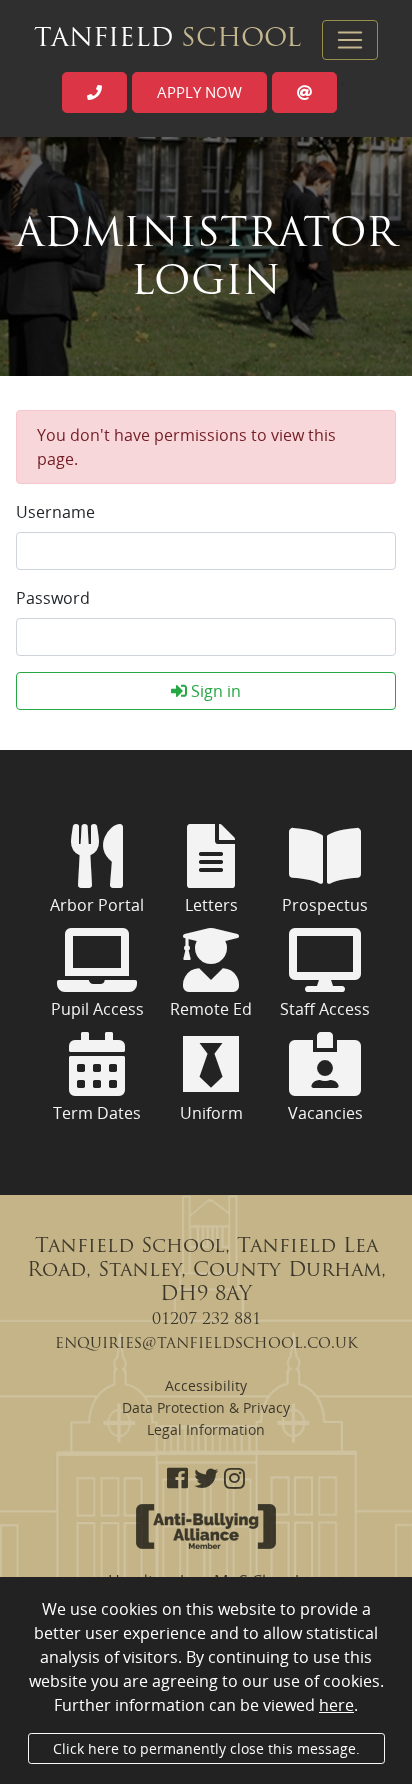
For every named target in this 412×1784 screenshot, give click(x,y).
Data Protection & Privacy (206, 1407)
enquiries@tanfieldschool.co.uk (206, 1344)
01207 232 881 (206, 1320)
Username (55, 512)
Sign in (214, 691)
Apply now (199, 92)
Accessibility (206, 1385)
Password (53, 598)
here (336, 1705)
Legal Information (206, 1429)
